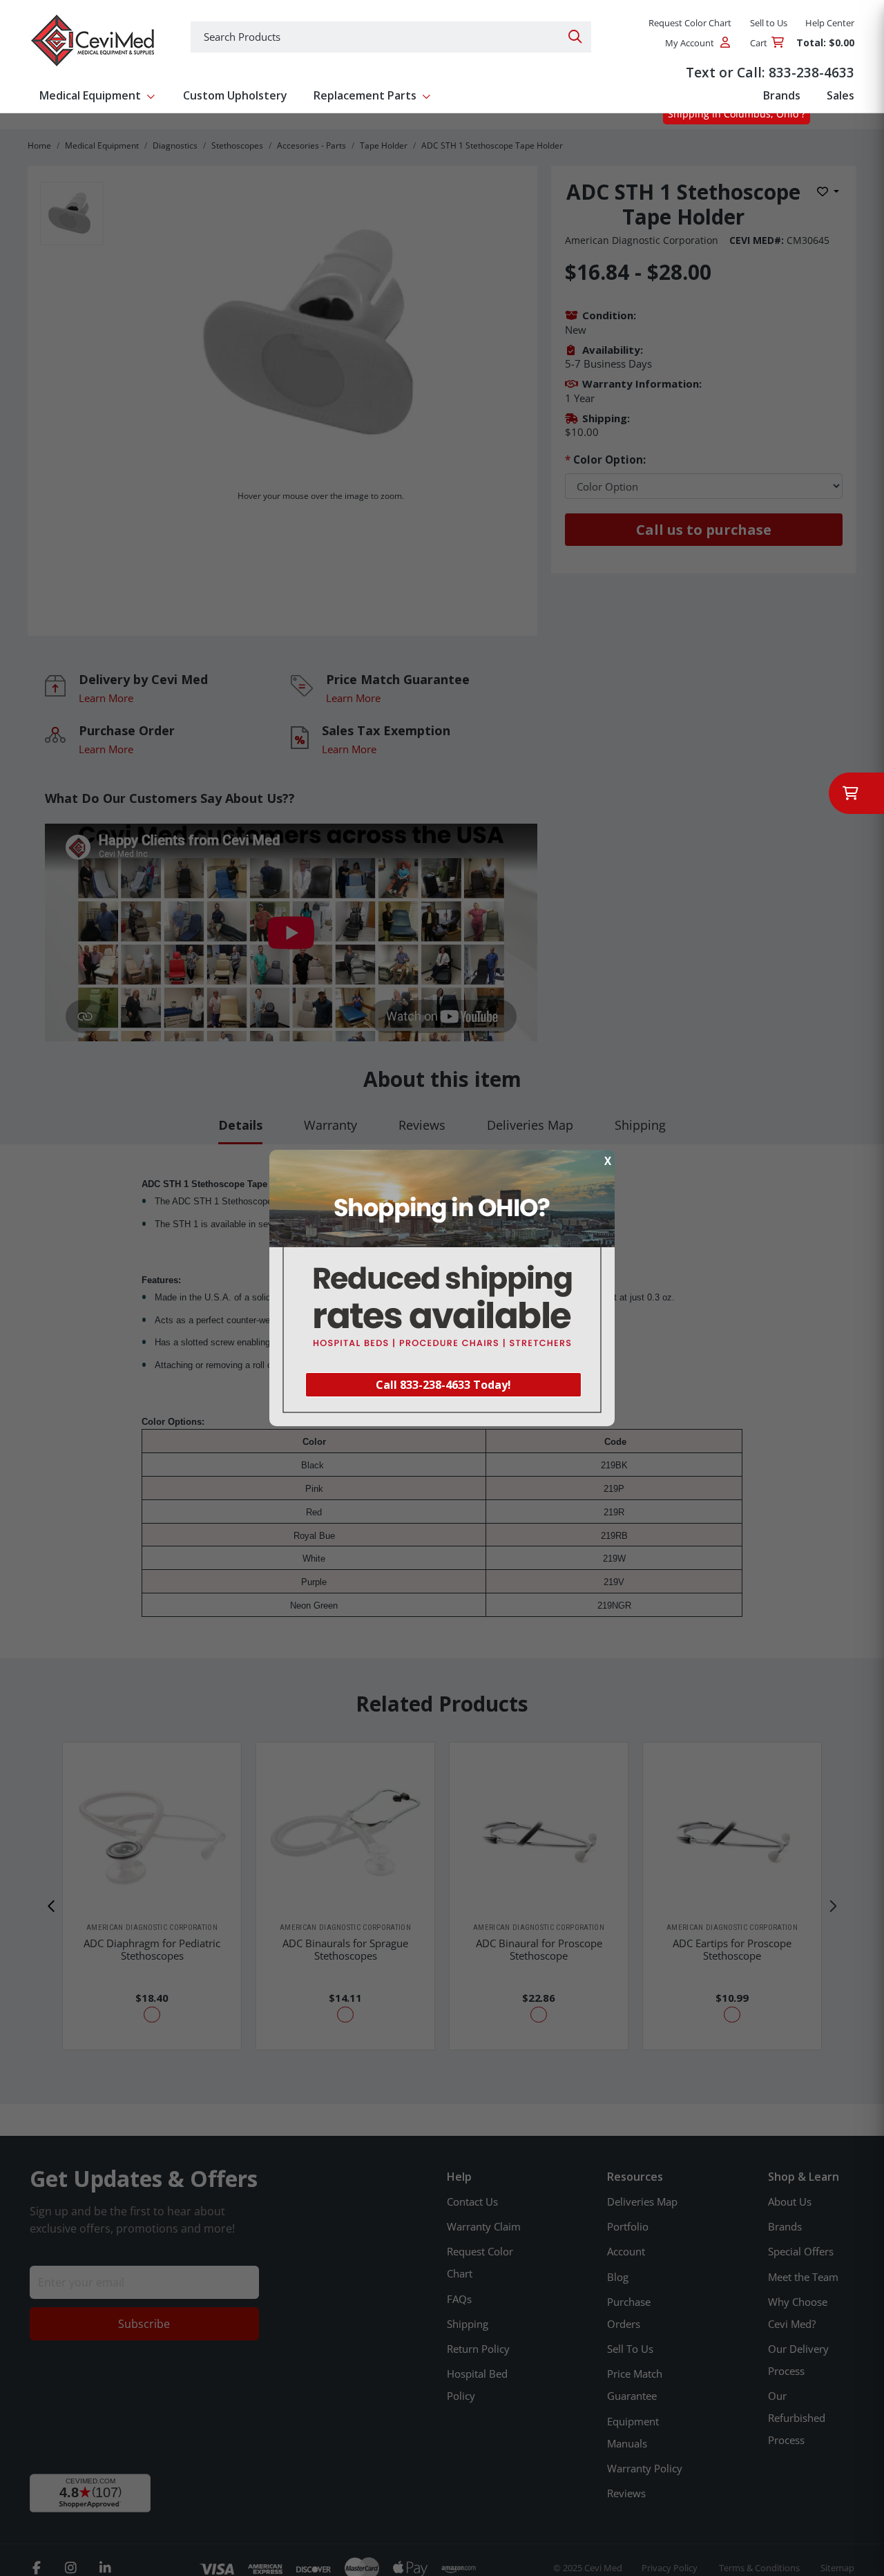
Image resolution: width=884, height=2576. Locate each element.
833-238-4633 (811, 72)
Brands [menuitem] (782, 95)
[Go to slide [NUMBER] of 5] (52, 1906)
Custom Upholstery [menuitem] (235, 95)
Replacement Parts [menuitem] (365, 95)
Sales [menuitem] (840, 95)
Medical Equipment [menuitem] (90, 95)
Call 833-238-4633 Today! (443, 1385)
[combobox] (391, 37)
